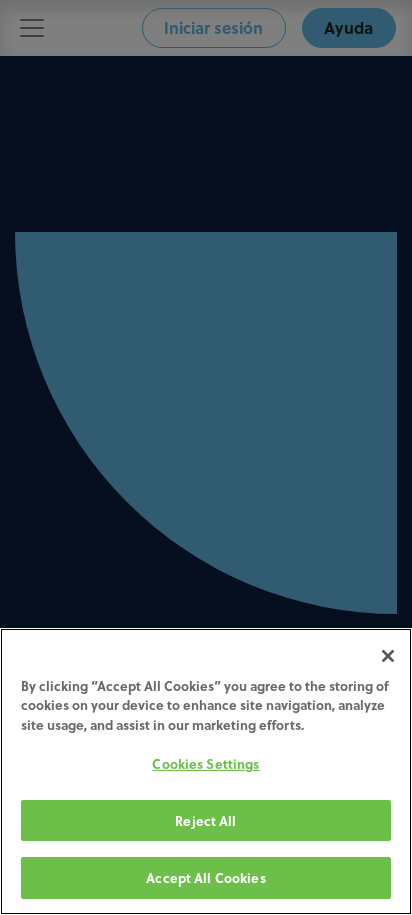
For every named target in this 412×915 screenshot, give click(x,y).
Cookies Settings (205, 763)
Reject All (205, 820)
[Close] (388, 656)
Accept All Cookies (205, 877)
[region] (206, 771)
